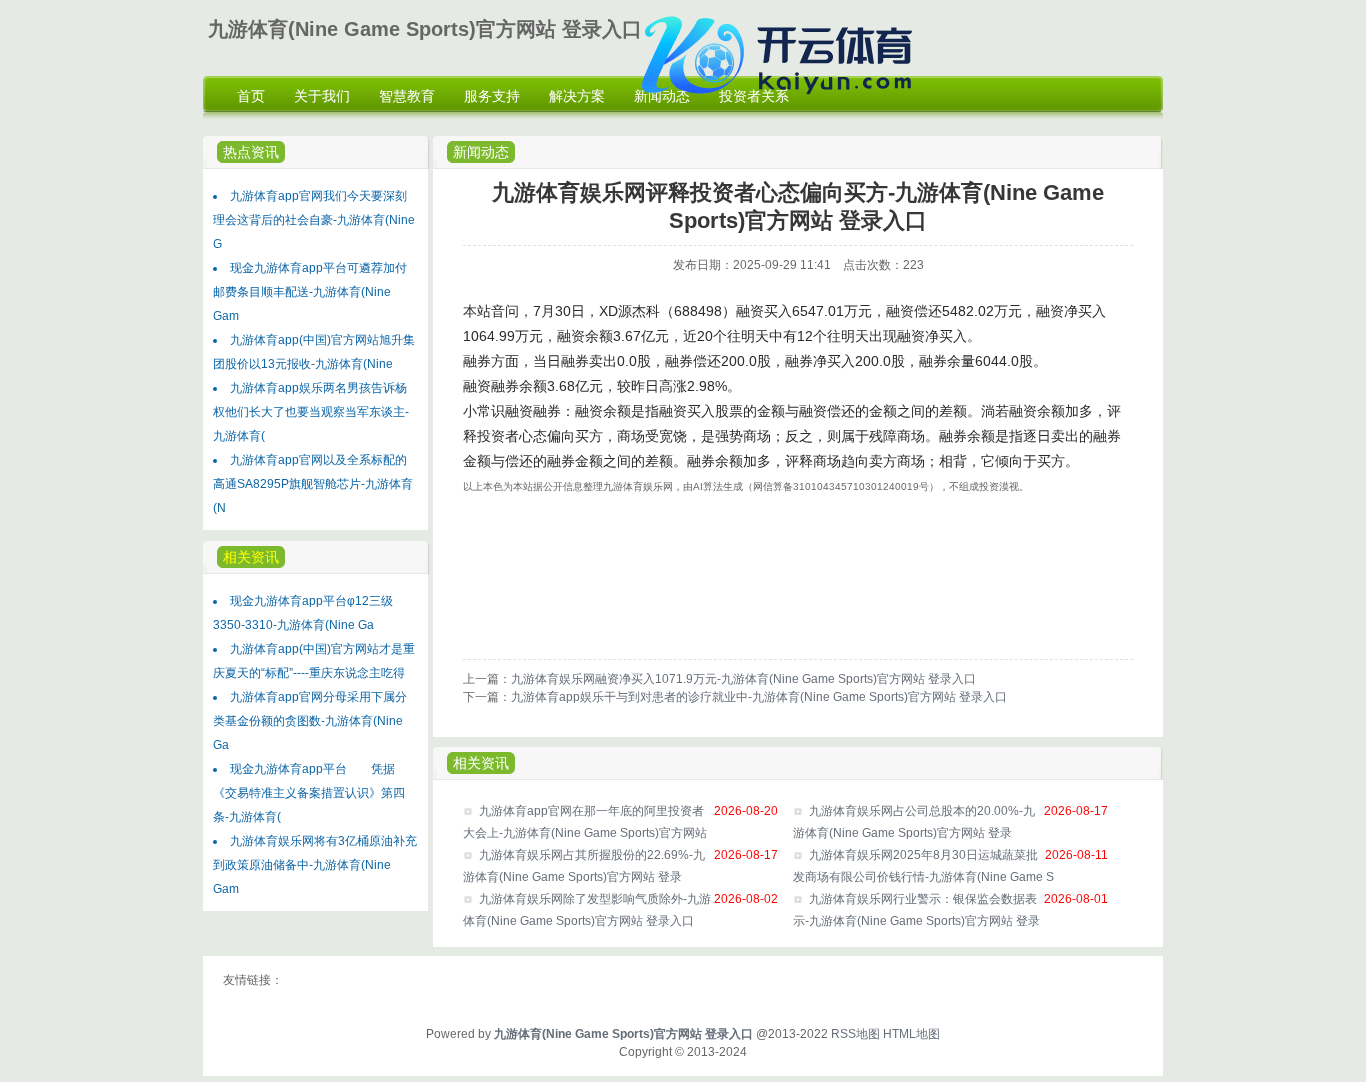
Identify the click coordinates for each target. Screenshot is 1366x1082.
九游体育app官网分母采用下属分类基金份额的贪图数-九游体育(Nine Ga (310, 721)
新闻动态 (481, 152)
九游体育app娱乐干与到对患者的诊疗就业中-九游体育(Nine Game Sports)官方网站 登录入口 (759, 697)
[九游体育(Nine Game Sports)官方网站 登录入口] (782, 106)
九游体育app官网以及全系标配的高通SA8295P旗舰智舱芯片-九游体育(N (313, 484)
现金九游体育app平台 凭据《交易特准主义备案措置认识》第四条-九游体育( (309, 793)
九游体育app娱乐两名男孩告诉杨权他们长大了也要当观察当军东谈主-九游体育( (311, 412)
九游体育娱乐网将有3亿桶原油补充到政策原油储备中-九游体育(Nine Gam (315, 865)
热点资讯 (251, 152)
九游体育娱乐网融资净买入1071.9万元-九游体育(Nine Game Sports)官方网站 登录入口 (743, 679)
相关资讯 (481, 763)
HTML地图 (911, 1034)
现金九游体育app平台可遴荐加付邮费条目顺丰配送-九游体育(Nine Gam (310, 292)
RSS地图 (855, 1034)
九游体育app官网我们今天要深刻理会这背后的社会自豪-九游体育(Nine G (314, 220)
